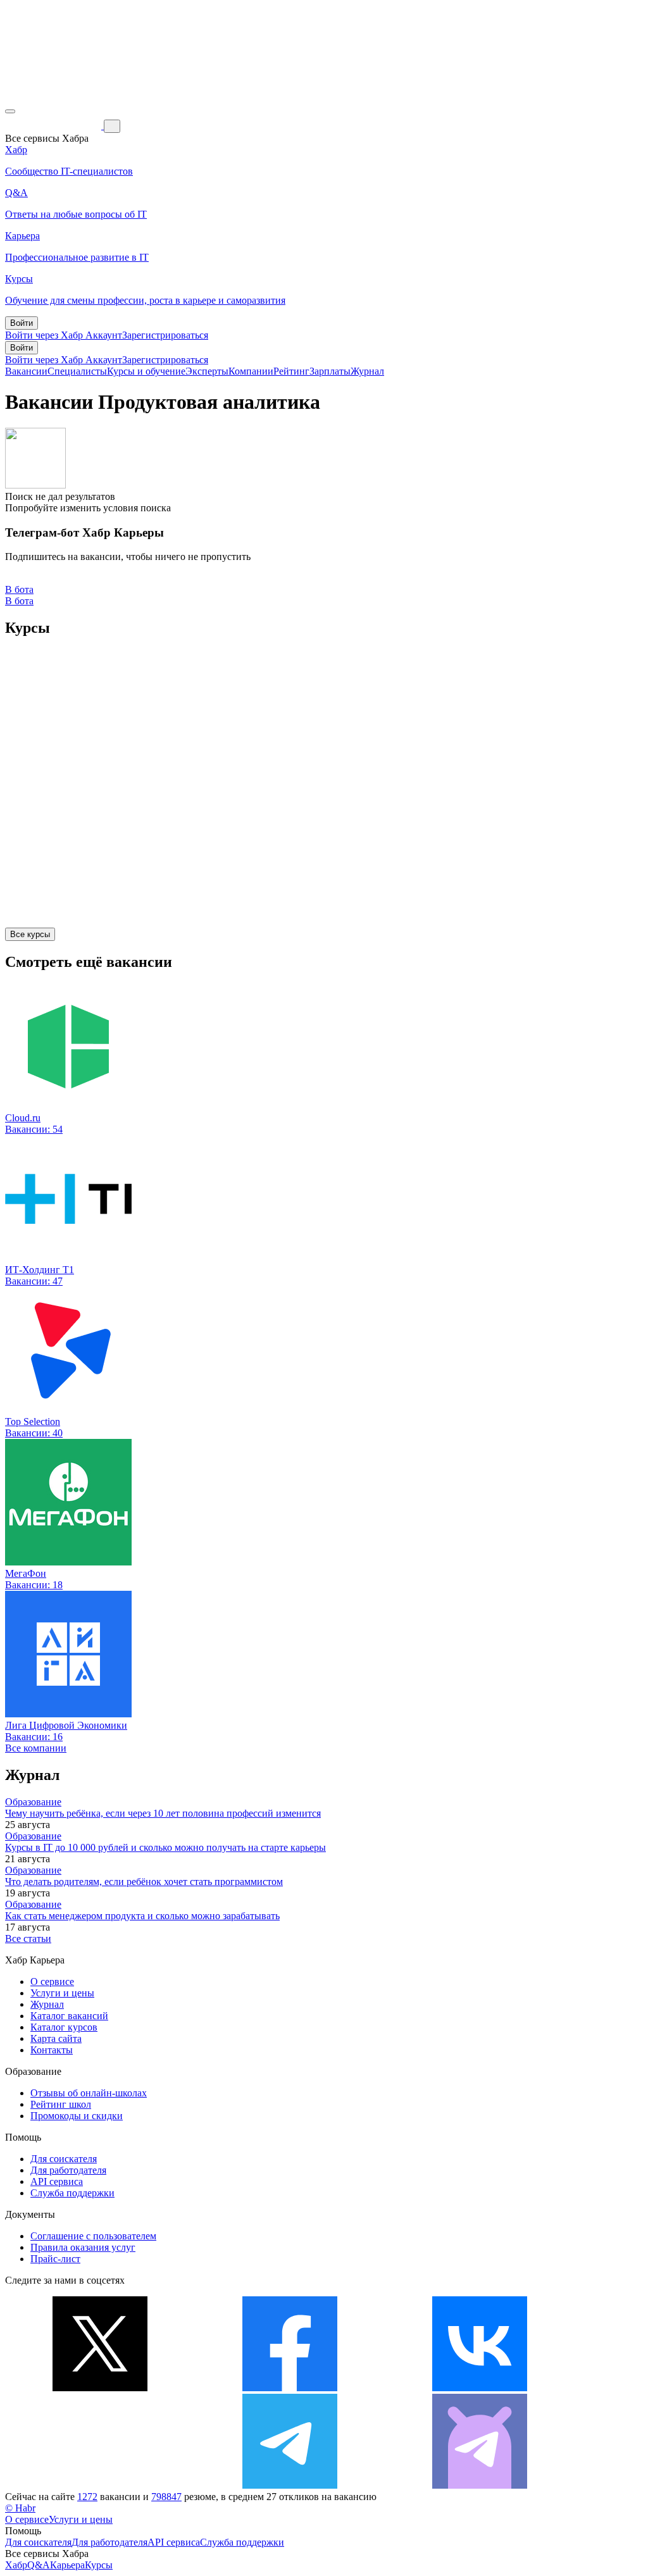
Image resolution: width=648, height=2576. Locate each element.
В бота (19, 601)
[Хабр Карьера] (54, 126)
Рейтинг (291, 371)
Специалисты (77, 371)
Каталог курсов (64, 2027)
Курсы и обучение (146, 371)
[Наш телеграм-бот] (480, 2485)
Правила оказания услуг (83, 2247)
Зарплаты (330, 371)
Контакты (52, 2050)
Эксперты (207, 371)
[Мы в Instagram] (100, 2485)
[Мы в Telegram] (290, 2485)
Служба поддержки (72, 2193)
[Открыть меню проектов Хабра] (10, 111)
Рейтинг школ (61, 2104)
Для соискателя (64, 2159)
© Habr (20, 2508)
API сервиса (57, 2181)
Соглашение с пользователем (93, 2236)
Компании (251, 371)
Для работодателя (68, 2170)
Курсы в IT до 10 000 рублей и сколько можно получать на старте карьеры (165, 1847)
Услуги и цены (62, 1993)
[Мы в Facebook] (290, 2388)
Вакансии (26, 371)
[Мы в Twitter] (100, 2388)
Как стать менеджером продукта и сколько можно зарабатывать (142, 1916)
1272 (87, 2497)
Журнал (367, 371)
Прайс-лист (55, 2259)
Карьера (67, 2565)
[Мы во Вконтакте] (480, 2388)
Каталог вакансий (69, 2016)
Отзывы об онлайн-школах (89, 2093)
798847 (166, 2497)
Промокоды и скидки (77, 2116)
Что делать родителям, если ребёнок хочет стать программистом (144, 1882)
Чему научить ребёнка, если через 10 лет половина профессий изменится (163, 1813)
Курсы (99, 2565)
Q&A (39, 2565)
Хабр (16, 2565)
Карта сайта (56, 2038)
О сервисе (52, 1982)
